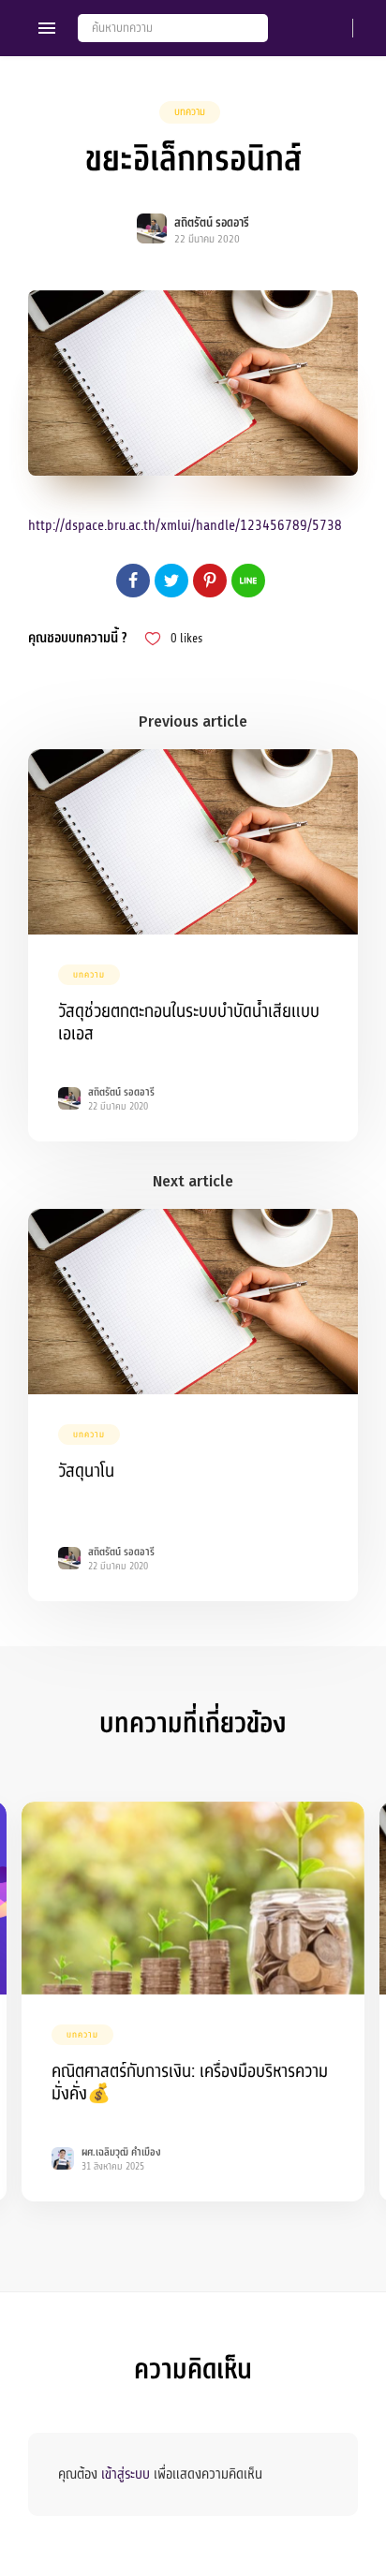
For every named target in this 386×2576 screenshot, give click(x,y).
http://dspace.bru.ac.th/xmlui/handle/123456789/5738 (185, 525)
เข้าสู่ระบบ (126, 2474)
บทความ (190, 112)
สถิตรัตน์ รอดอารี (212, 223)
